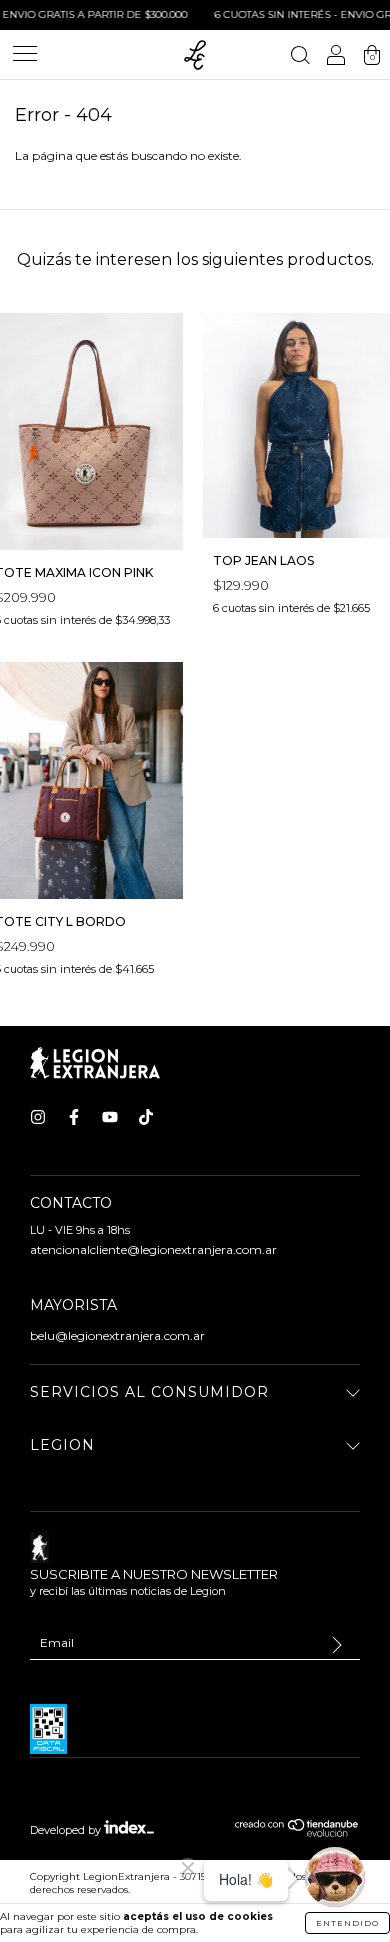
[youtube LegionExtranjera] (110, 1117)
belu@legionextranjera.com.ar (117, 1335)
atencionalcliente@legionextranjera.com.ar (153, 1249)
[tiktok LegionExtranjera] (146, 1117)
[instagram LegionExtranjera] (38, 1117)
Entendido (347, 1923)
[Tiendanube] (297, 1832)
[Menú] (25, 62)
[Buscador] (300, 57)
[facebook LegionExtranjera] (74, 1117)
